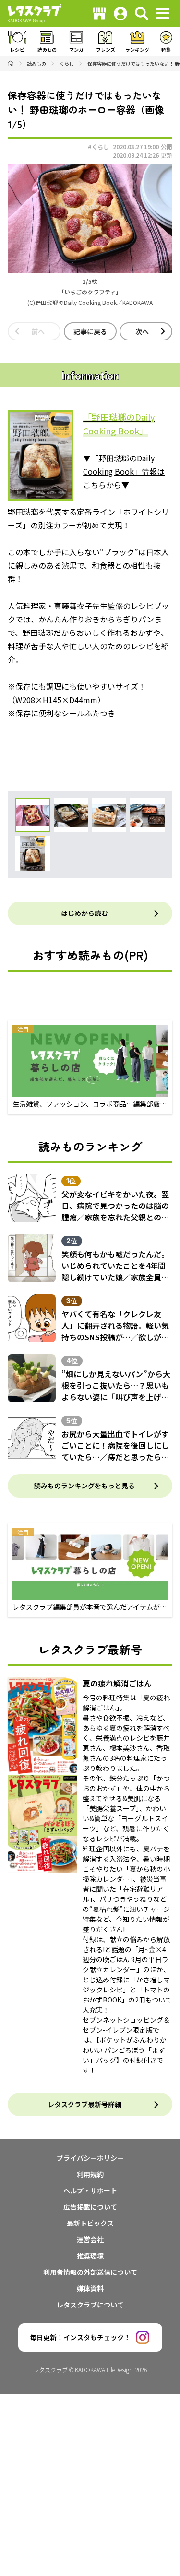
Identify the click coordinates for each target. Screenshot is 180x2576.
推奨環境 (90, 2256)
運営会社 (90, 2239)
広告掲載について (90, 2207)
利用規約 (90, 2174)
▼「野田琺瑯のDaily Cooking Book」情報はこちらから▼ (124, 471)
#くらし (98, 146)
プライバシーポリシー (90, 2158)
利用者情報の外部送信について (90, 2272)
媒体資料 (90, 2288)
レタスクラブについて (90, 2305)
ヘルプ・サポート (90, 2190)
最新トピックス (90, 2223)
